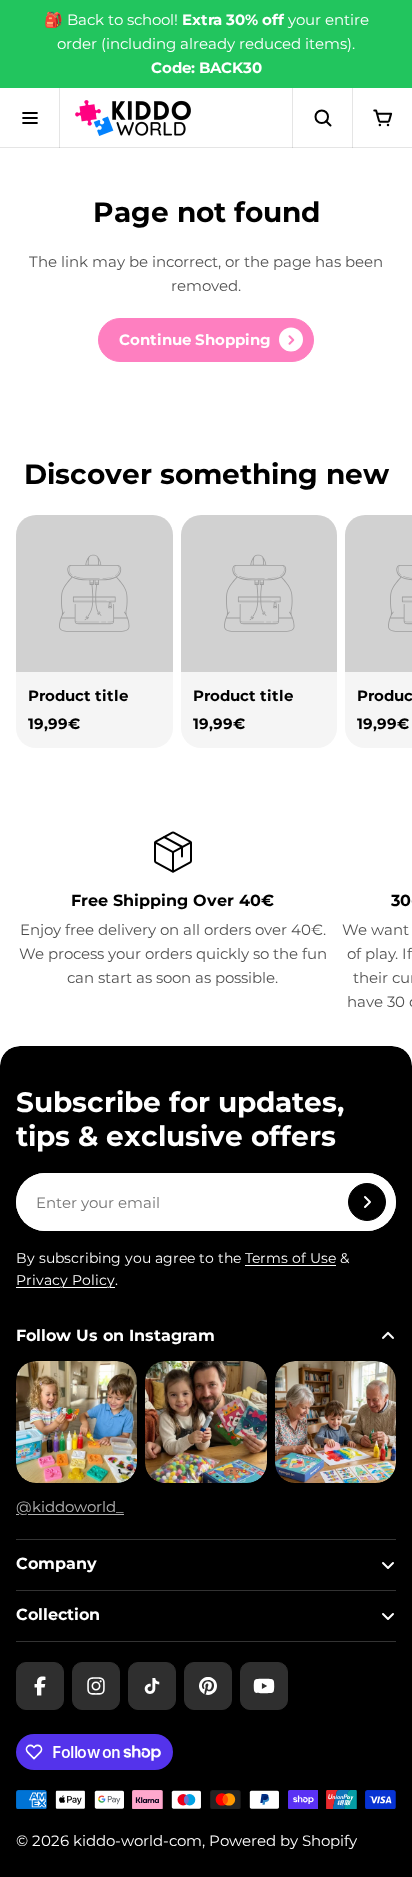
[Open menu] (30, 118)
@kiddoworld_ (70, 1506)
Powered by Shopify (283, 1840)
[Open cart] (382, 118)
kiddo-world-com (137, 1840)
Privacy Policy (65, 1280)
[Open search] (322, 118)
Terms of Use (290, 1258)
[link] (206, 340)
